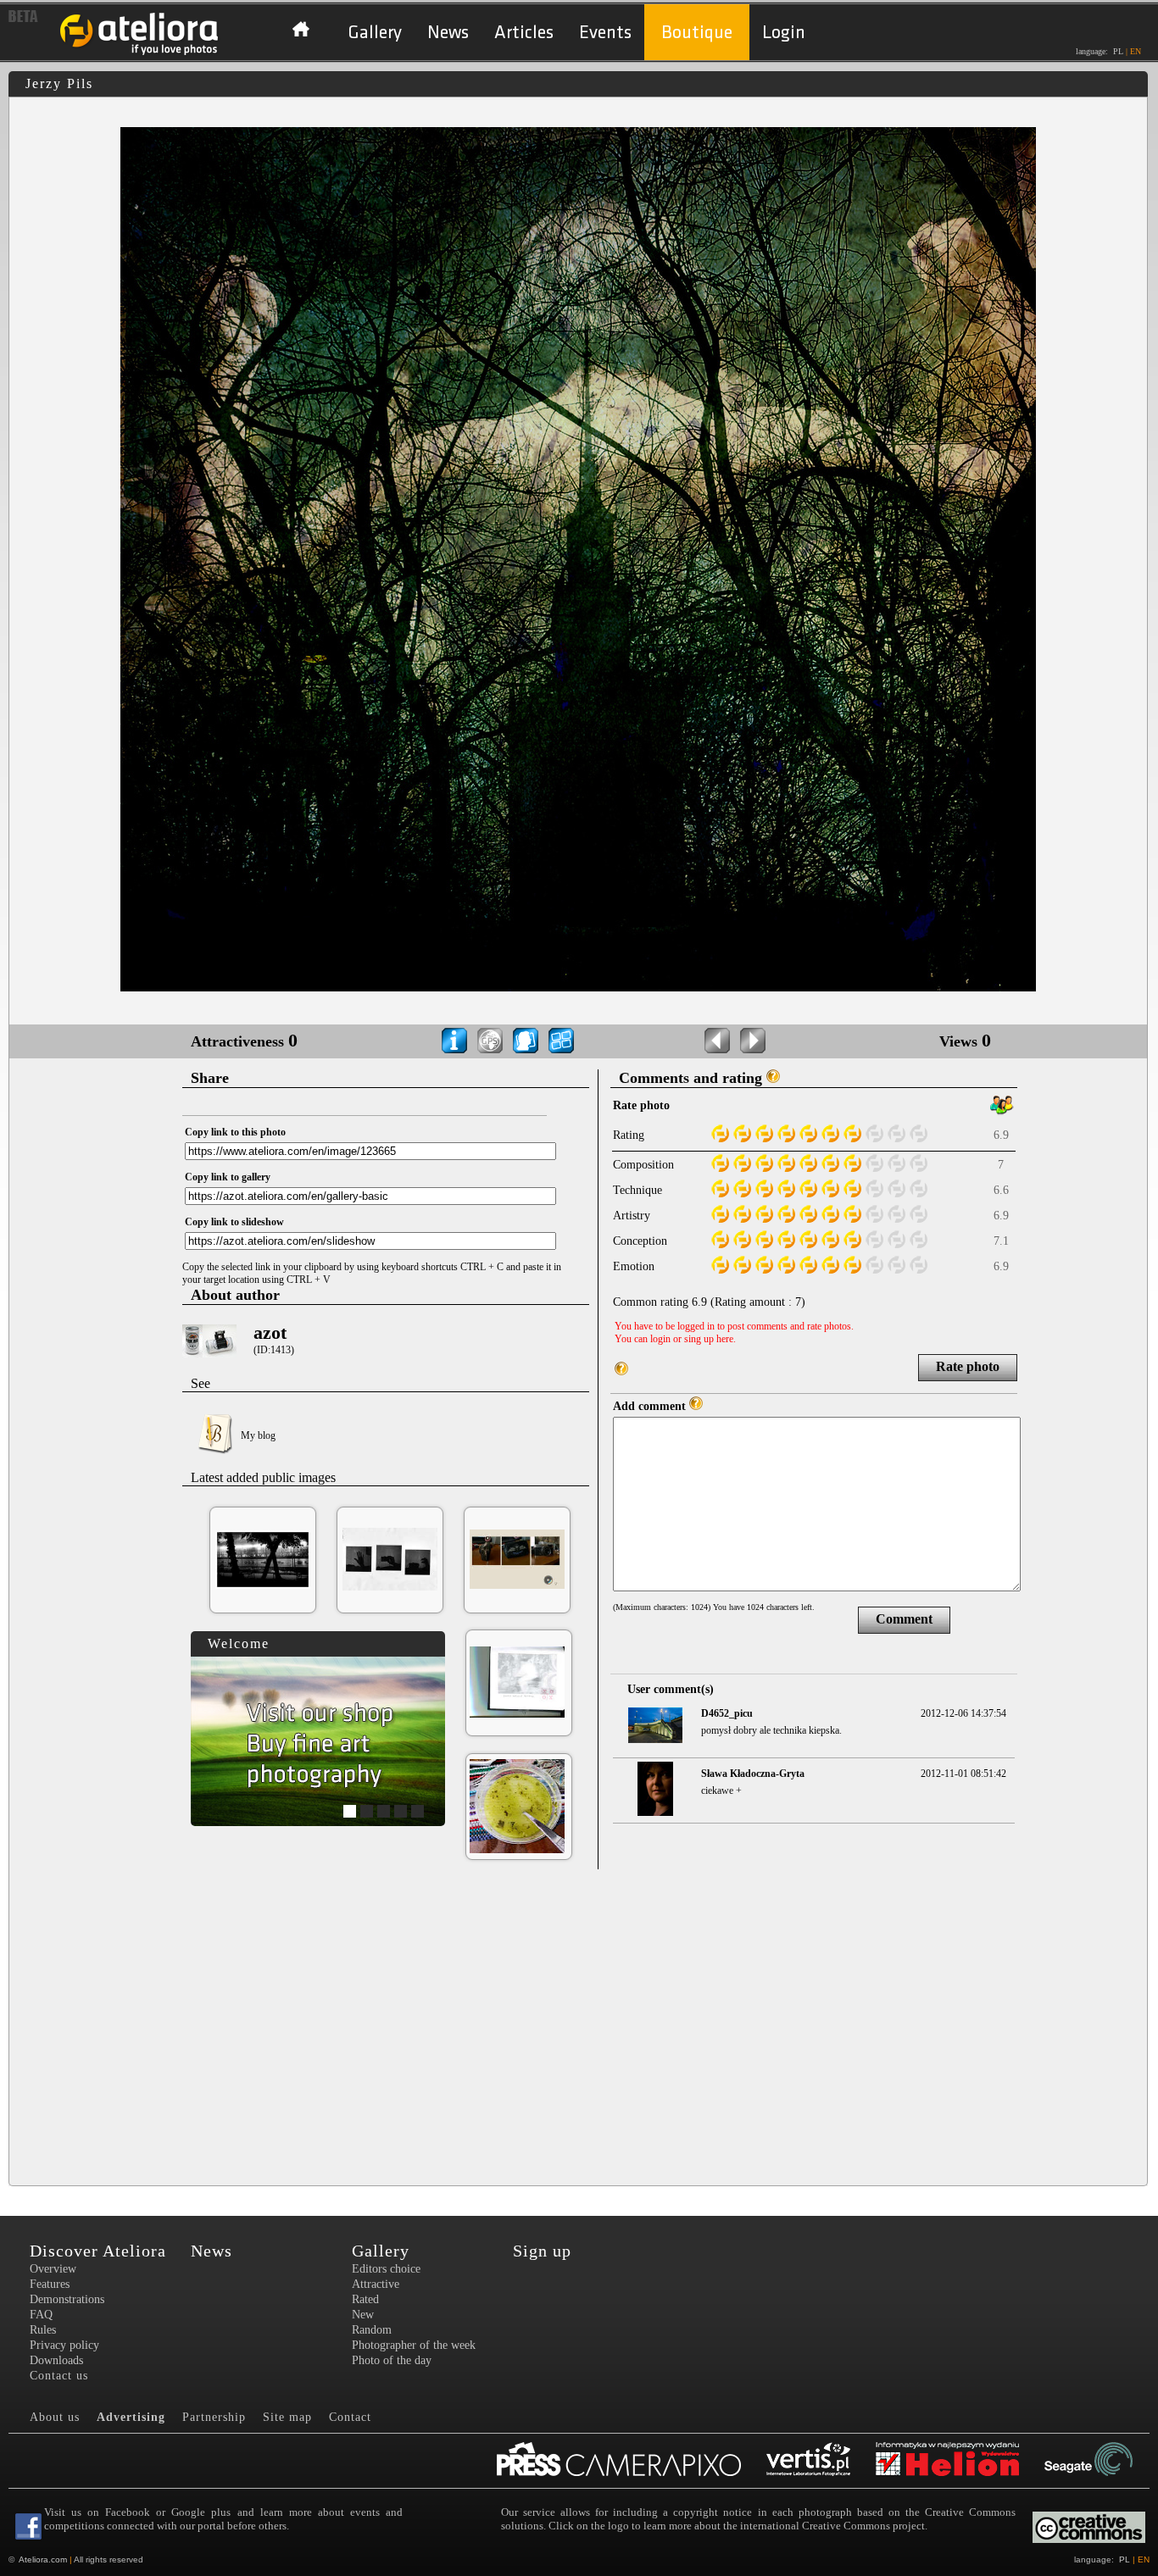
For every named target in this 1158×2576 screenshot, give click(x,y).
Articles (524, 33)
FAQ (41, 2315)
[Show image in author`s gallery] (526, 1041)
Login (784, 33)
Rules (43, 2330)
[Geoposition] (490, 1041)
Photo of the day (392, 2360)
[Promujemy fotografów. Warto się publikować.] (632, 2461)
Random (372, 2330)
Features (50, 2284)
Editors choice (386, 2269)
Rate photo (968, 1366)
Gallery (375, 33)
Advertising (131, 2417)
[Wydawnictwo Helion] (960, 2461)
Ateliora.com (43, 2559)
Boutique (697, 33)
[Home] (140, 53)
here (725, 1339)
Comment (904, 1619)
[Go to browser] (561, 1041)
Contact (350, 2417)
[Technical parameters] (454, 1041)
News (448, 33)
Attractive (376, 2284)
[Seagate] (1101, 2461)
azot (270, 1332)
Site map (287, 2417)
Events (605, 33)
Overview (53, 2269)
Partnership (214, 2417)
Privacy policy (64, 2345)
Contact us (59, 2376)
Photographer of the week (414, 2345)
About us (55, 2417)
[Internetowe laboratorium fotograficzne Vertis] (821, 2461)
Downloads (56, 2360)
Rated (365, 2299)
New (363, 2315)
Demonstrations (67, 2299)
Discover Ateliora (98, 2251)
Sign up (542, 2251)
